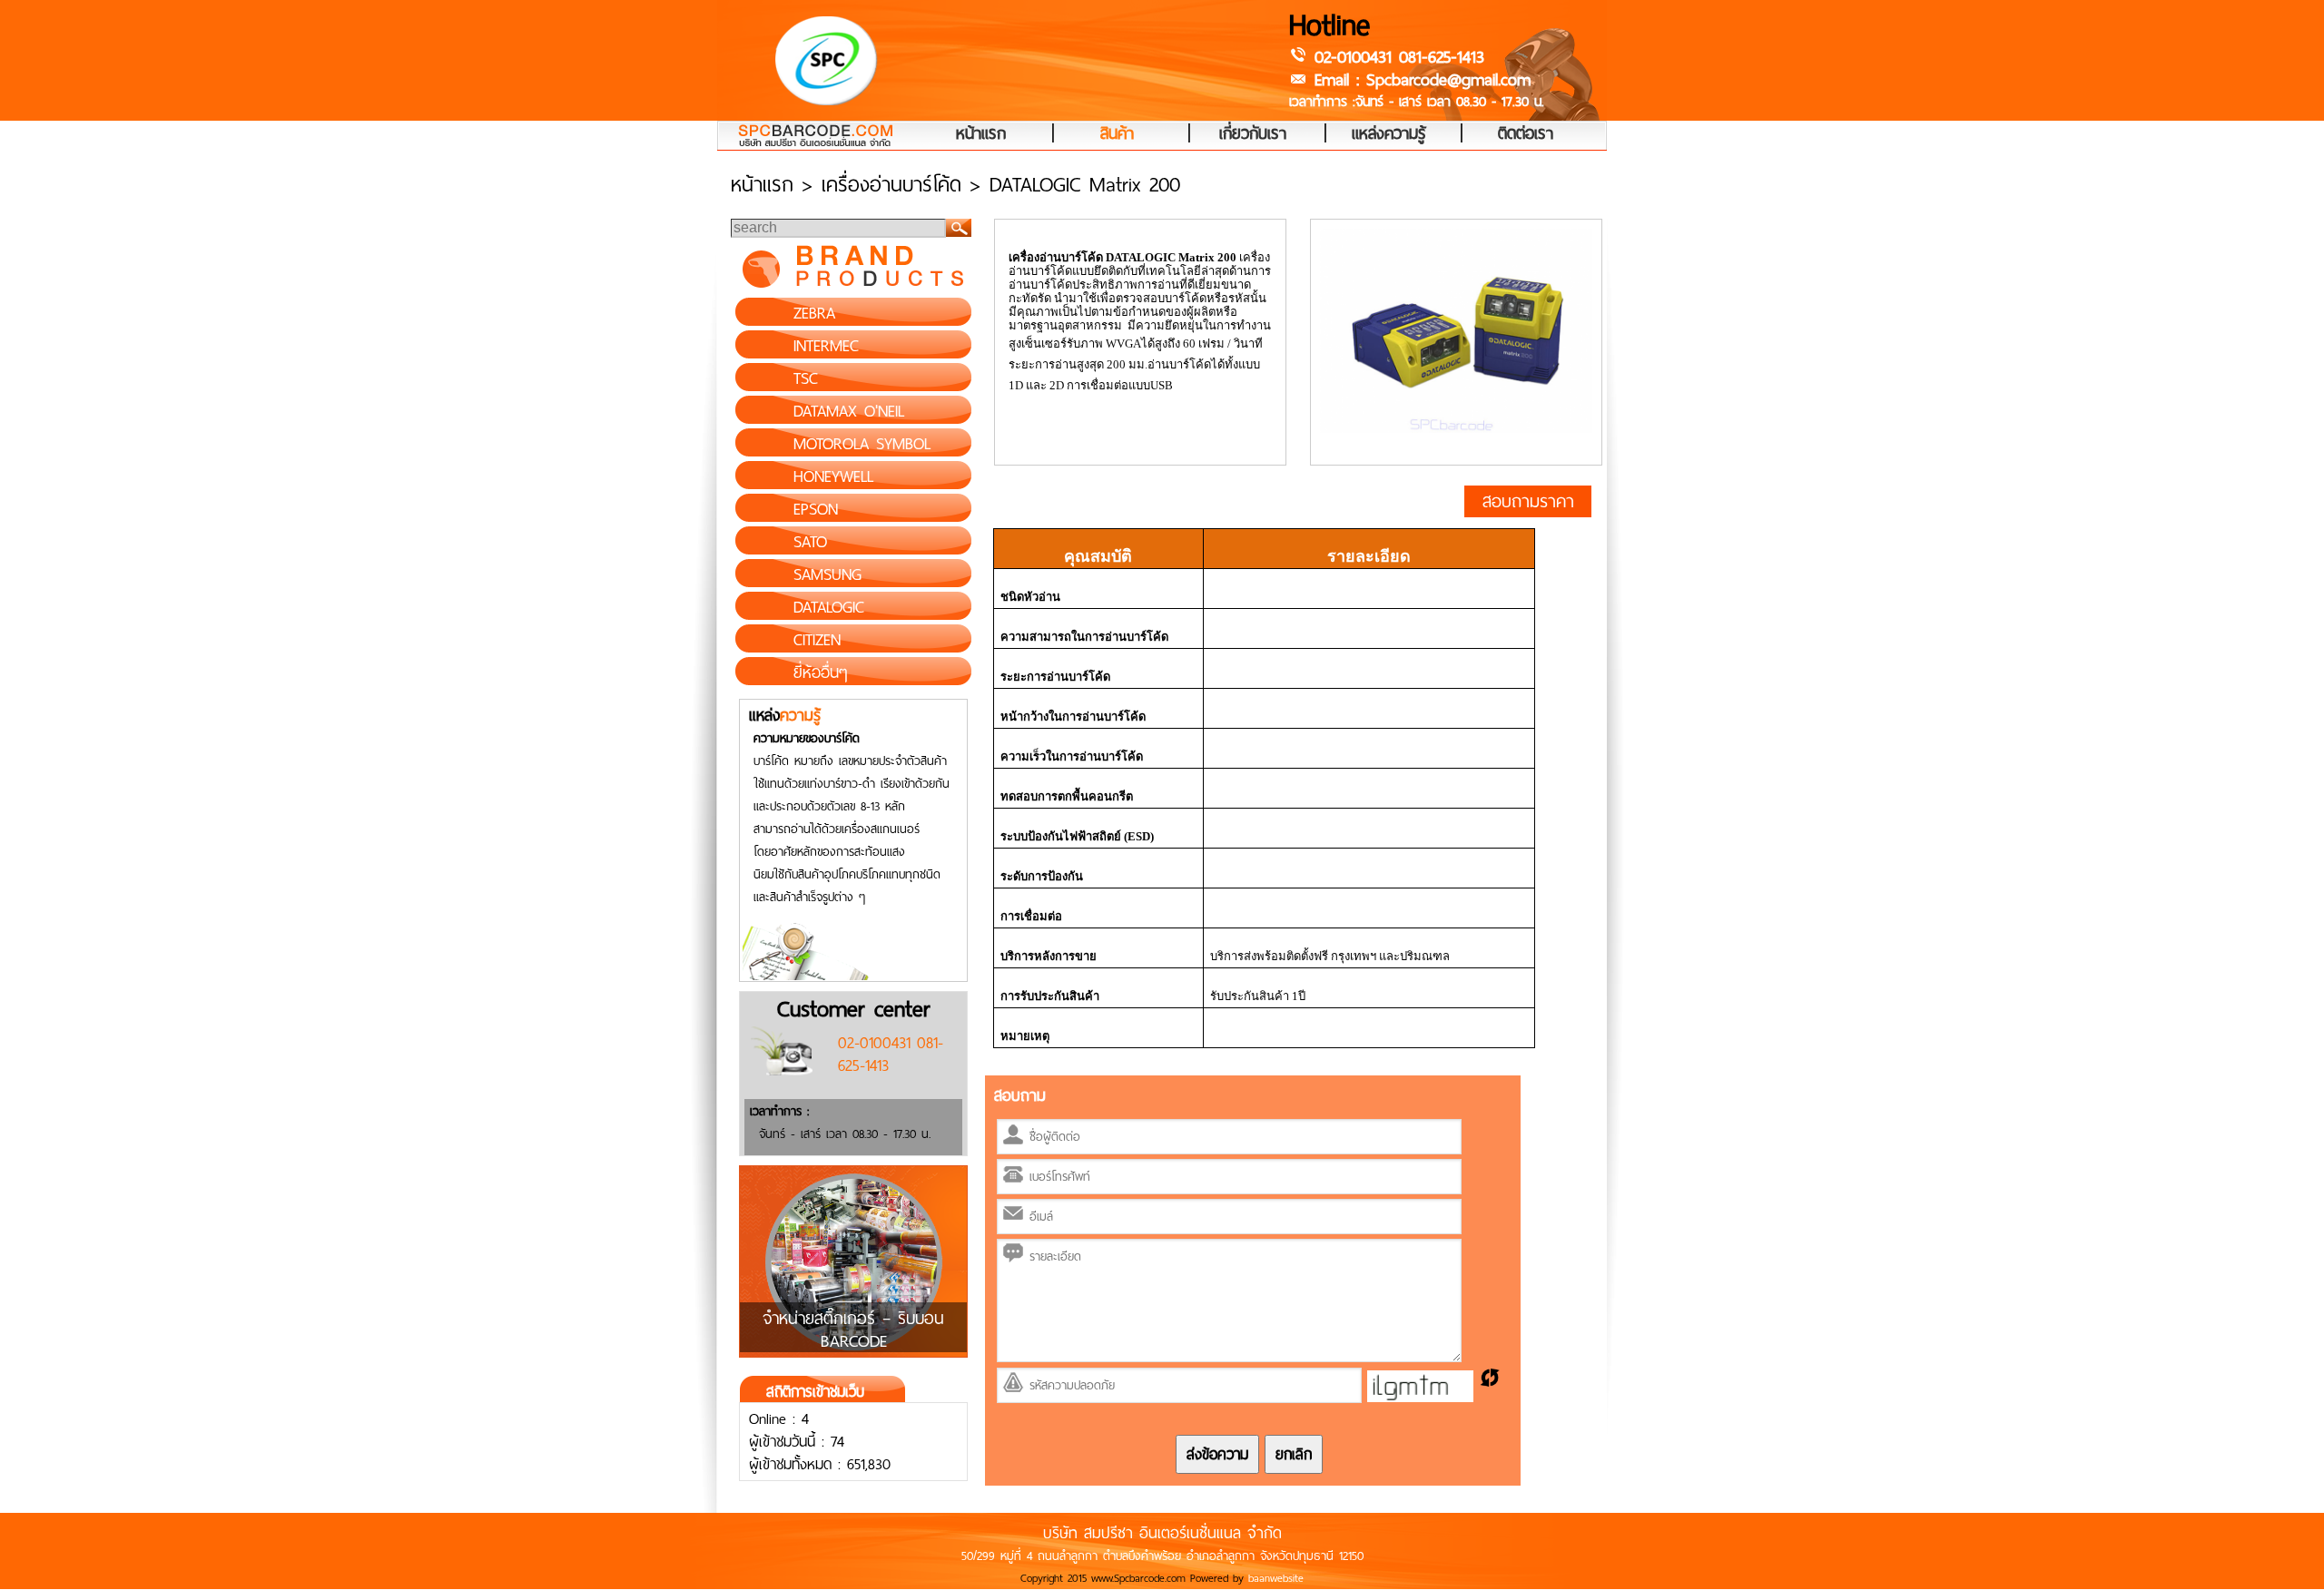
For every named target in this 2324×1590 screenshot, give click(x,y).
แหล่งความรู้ (1389, 134)
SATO (810, 542)
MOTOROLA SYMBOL (862, 444)
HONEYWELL (833, 476)
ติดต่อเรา (1526, 134)
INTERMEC (826, 346)
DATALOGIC (829, 607)
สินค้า (1117, 134)
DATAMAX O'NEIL (849, 411)
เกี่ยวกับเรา (1253, 134)
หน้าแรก (981, 134)
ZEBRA (814, 313)
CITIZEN (817, 640)
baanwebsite (1276, 1578)
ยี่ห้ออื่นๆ (821, 672)
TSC (806, 378)
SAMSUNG (827, 574)
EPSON (816, 509)
